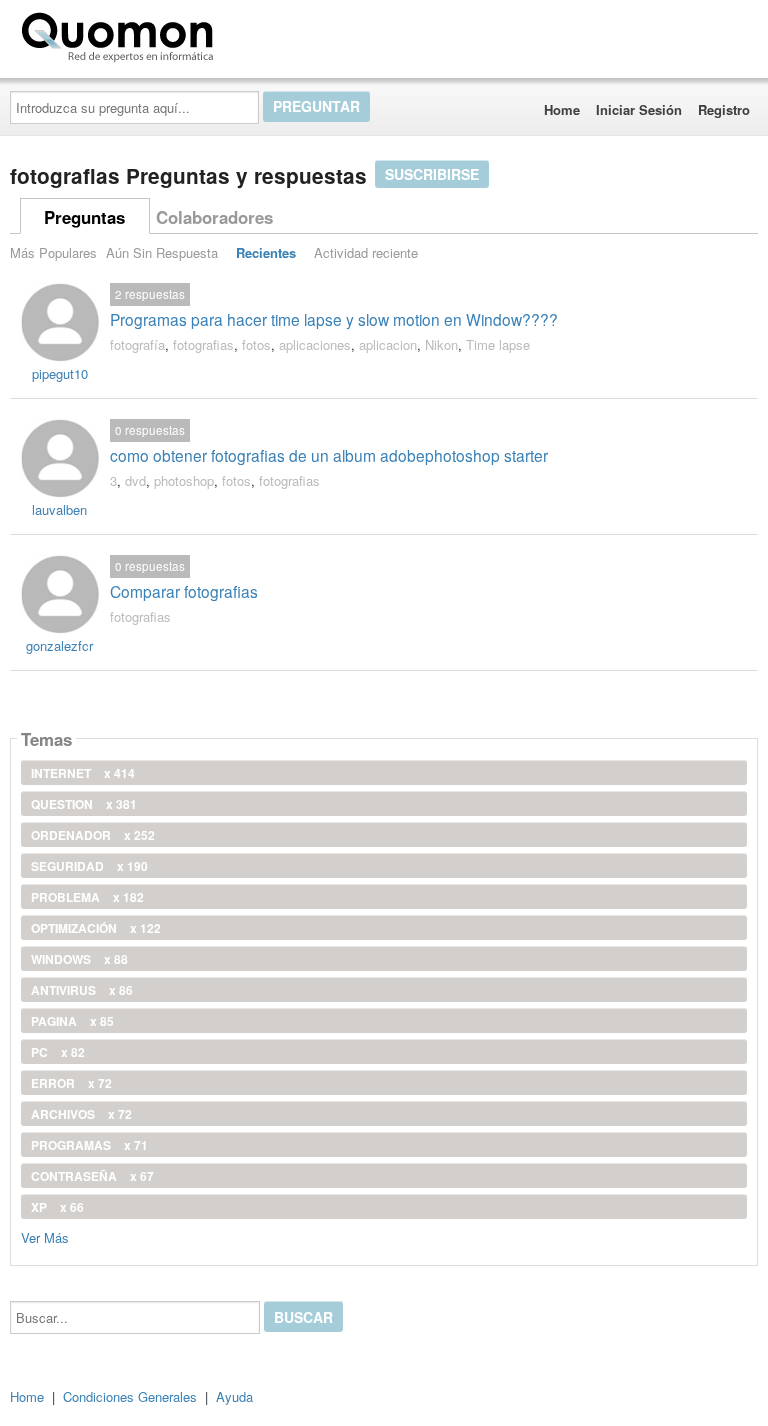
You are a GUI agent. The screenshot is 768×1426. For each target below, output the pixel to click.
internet (83, 773)
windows (79, 959)
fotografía (137, 344)
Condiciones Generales (130, 1396)
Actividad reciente (366, 252)
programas (89, 1145)
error (71, 1083)
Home (562, 109)
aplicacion (388, 344)
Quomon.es (284, 33)
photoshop (184, 480)
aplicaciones (315, 344)
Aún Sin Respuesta (162, 252)
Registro (724, 109)
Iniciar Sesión (639, 109)
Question (84, 804)
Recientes (266, 252)
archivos (81, 1114)
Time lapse (498, 344)
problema (87, 897)
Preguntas (84, 217)
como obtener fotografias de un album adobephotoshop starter (329, 455)
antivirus (82, 990)
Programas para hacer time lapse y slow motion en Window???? (334, 319)
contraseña (92, 1176)
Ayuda (234, 1396)
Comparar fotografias (184, 591)
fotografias (203, 344)
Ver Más (45, 1236)
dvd (135, 480)
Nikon (441, 344)
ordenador (93, 835)
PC (58, 1052)
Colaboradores (214, 217)
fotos (256, 344)
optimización (96, 928)
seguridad (89, 866)
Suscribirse (432, 174)
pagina (72, 1021)
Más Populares (53, 252)
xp (57, 1207)
